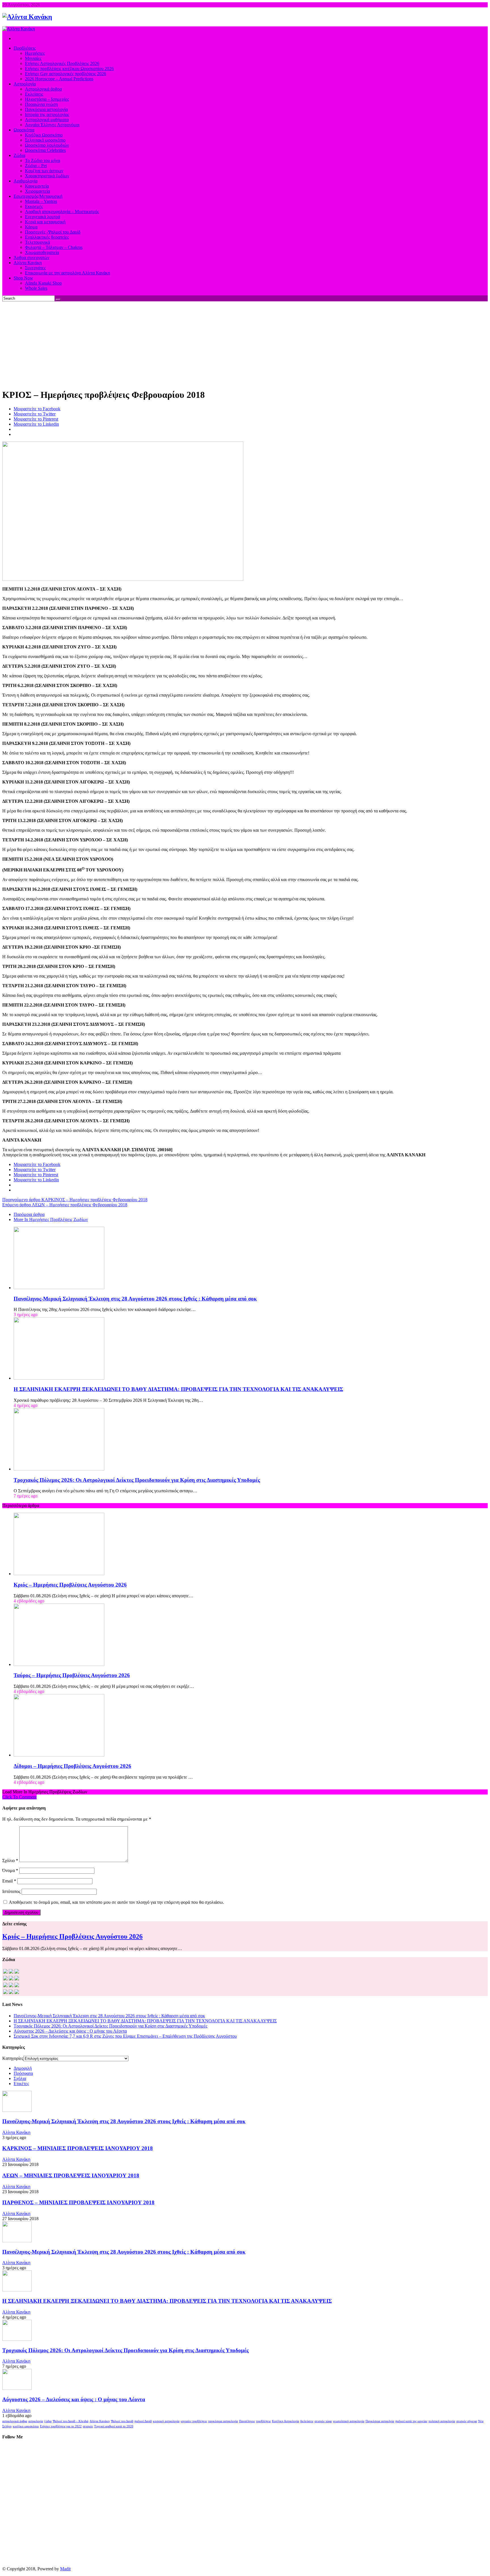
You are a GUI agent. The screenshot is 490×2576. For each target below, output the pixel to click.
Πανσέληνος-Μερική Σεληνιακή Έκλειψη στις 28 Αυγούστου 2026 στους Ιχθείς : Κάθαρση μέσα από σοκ (135, 1299)
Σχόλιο (10, 1860)
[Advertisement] (245, 344)
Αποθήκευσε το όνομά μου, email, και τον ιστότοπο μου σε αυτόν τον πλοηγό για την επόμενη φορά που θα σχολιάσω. (116, 1902)
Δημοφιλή (23, 2068)
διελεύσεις (307, 2421)
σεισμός (88, 2426)
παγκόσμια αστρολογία (223, 2421)
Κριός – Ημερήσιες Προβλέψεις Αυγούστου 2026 (70, 1585)
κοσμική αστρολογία (166, 2421)
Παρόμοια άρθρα (29, 1214)
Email (9, 1881)
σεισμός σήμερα (467, 2421)
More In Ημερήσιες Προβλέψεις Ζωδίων (51, 1219)
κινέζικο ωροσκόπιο (26, 2426)
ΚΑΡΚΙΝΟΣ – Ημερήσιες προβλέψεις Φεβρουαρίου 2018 (75, 1200)
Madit (65, 2569)
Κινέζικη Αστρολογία (286, 2421)
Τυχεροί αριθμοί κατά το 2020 (114, 2426)
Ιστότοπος (11, 1891)
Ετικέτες (21, 2084)
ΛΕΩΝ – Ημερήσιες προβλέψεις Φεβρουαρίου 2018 (65, 1205)
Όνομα (10, 1870)
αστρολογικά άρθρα (15, 2421)
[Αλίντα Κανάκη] (27, 17)
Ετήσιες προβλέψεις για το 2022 (61, 2426)
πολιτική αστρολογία (442, 2421)
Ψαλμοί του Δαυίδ (122, 2421)
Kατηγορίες (13, 2058)
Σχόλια (20, 2078)
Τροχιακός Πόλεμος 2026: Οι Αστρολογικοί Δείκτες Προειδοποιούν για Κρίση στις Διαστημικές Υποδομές (137, 1480)
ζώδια (48, 2421)
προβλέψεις (263, 2421)
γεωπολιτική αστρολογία (349, 2421)
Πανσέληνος (247, 2421)
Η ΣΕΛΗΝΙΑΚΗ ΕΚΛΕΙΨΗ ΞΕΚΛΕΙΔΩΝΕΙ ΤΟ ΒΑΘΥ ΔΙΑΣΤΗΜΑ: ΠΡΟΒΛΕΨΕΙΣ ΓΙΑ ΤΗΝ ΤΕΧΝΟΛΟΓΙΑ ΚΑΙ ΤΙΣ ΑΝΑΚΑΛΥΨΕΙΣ (178, 1389)
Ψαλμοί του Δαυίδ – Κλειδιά (71, 2421)
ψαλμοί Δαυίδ (143, 2421)
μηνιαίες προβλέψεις (194, 2421)
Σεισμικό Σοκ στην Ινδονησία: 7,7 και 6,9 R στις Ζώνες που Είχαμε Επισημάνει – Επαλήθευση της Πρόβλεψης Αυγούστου (125, 2036)
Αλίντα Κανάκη (16, 2132)
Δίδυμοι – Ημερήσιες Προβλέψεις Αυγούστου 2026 (72, 1766)
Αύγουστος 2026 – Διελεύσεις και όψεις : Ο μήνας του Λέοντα (70, 2031)
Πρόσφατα (23, 2073)
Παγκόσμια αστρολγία (380, 2421)
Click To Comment (19, 1797)
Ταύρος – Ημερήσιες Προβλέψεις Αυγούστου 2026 (72, 1675)
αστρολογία (36, 2421)
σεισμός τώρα (323, 2421)
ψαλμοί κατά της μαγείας (411, 2421)
